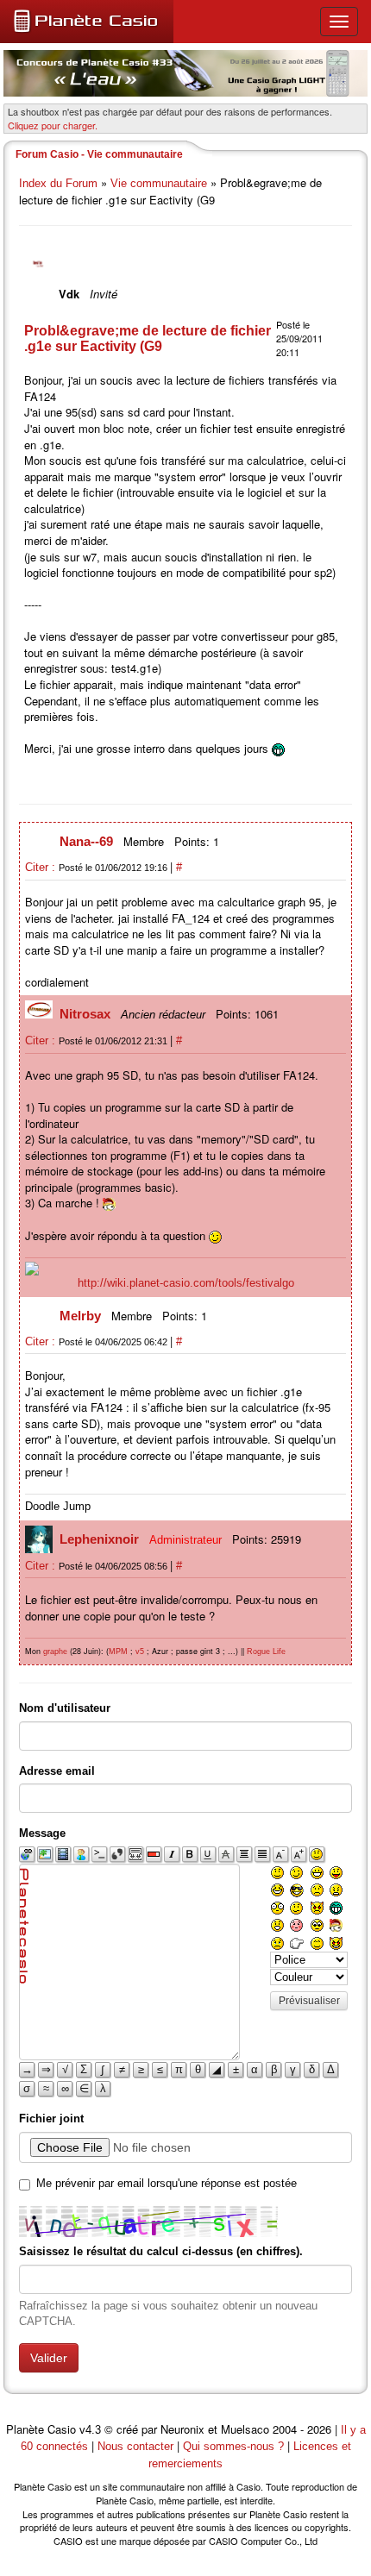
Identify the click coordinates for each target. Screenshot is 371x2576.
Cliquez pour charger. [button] (53, 125)
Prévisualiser (309, 2001)
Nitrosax (87, 1014)
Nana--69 (88, 841)
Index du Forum (58, 183)
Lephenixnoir (101, 1539)
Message (42, 1833)
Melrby (82, 1316)
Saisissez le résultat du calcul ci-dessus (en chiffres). (161, 2251)
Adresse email (57, 1771)
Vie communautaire (159, 183)
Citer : (42, 867)
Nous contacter (135, 2446)
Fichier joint (51, 2118)
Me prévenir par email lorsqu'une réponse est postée (167, 2183)
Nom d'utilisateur (65, 1708)
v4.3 (90, 2430)
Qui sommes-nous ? (233, 2446)
